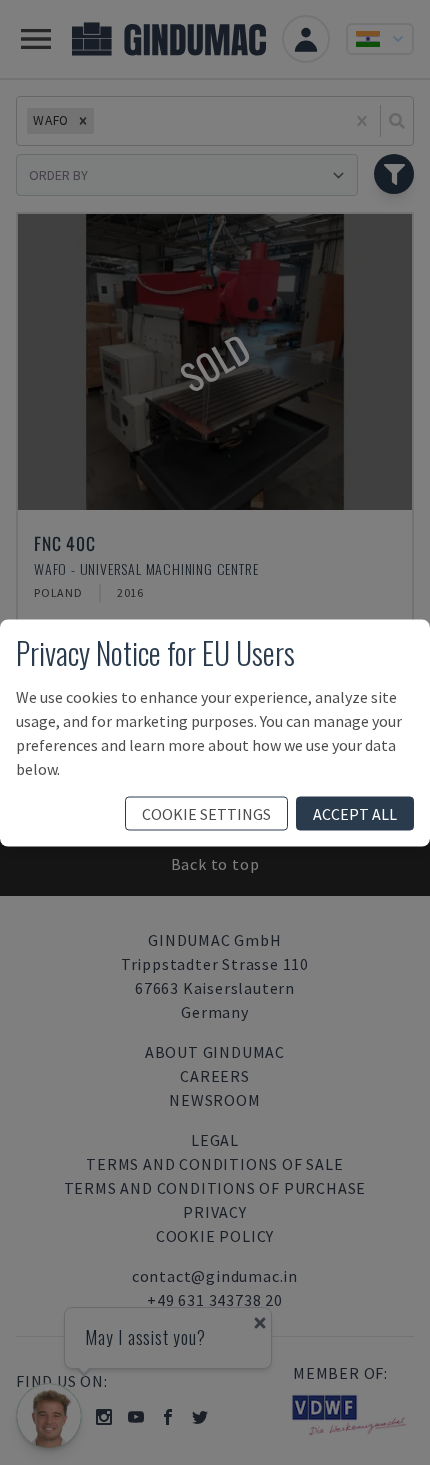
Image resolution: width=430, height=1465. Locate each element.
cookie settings (206, 813)
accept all (355, 813)
